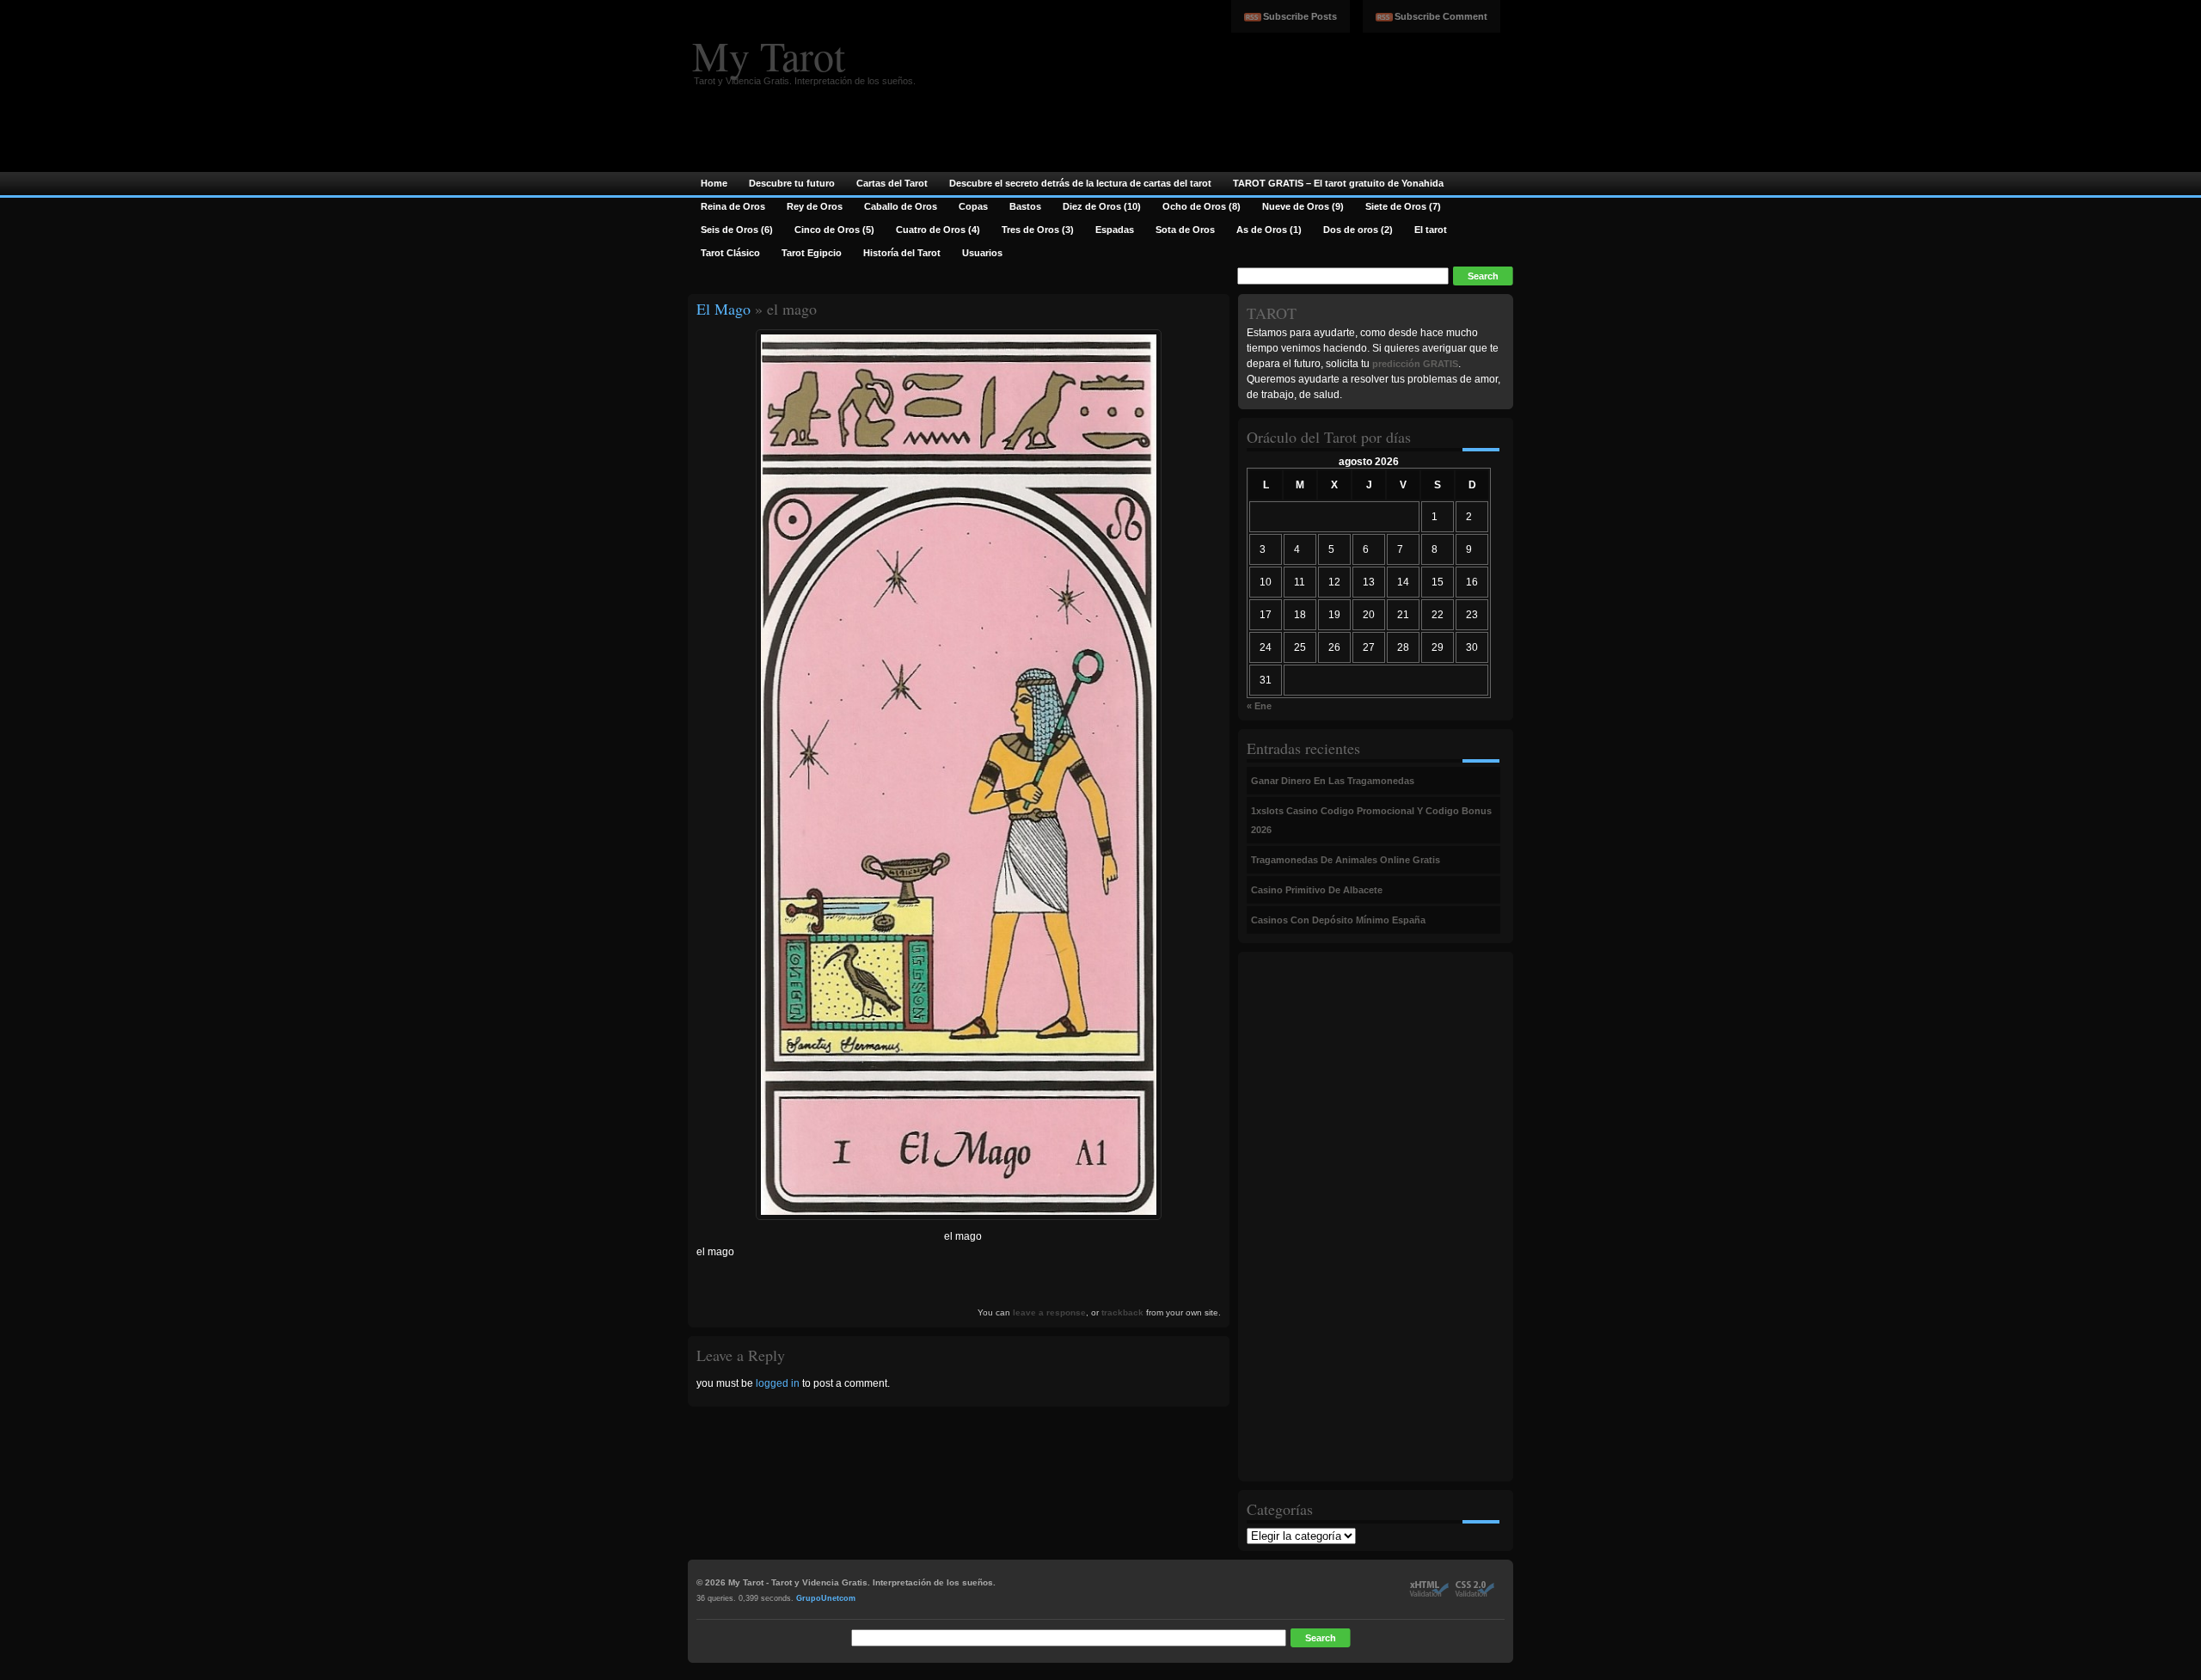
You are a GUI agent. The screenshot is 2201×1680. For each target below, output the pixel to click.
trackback (1122, 1312)
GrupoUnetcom (826, 1598)
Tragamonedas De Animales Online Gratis (1346, 860)
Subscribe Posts (1300, 16)
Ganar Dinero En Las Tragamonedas (1333, 781)
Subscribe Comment (1441, 16)
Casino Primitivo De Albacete (1317, 890)
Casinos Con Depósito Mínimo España (1338, 920)
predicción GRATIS (1415, 364)
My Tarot (769, 55)
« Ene (1259, 706)
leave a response (1049, 1312)
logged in (778, 1383)
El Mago (723, 309)
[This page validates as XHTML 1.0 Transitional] (1429, 1594)
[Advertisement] (1315, 1217)
